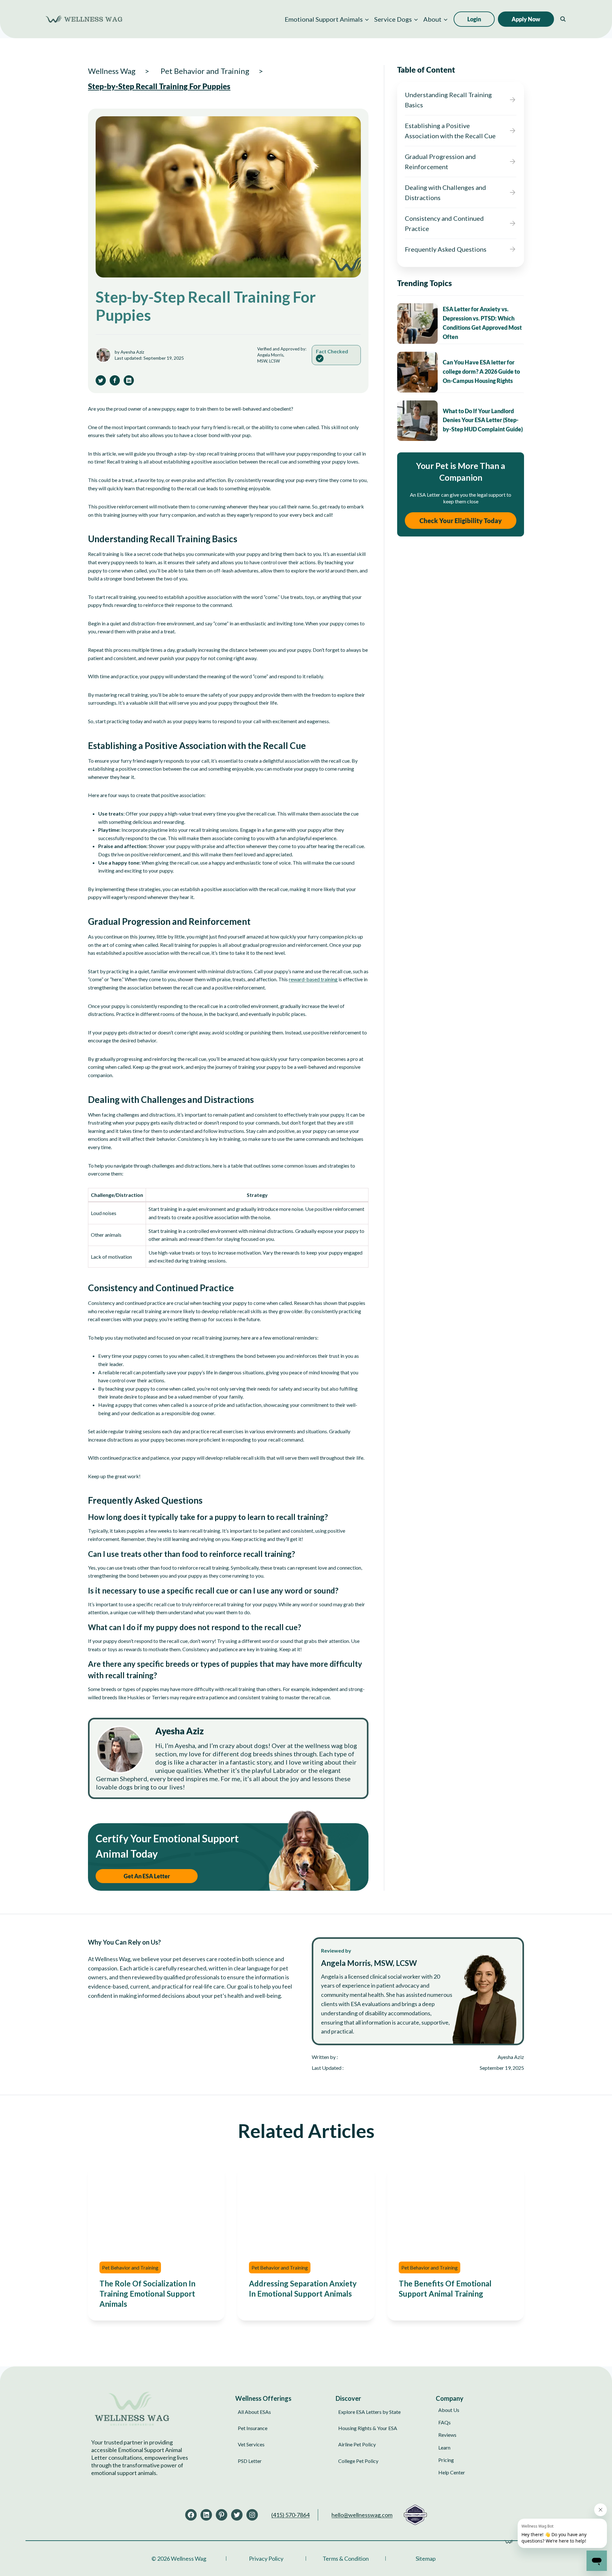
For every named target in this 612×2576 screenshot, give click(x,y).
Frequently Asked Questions (446, 249)
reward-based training (313, 979)
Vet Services (251, 2444)
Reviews (447, 2435)
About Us (449, 2410)
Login (474, 19)
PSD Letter (250, 2461)
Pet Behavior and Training (130, 2267)
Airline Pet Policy (357, 2444)
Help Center (452, 2472)
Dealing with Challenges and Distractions (445, 192)
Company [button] (450, 2398)
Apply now (526, 19)
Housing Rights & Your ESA (368, 2428)
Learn (444, 2447)
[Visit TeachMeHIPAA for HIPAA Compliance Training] (415, 2515)
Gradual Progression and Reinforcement (440, 162)
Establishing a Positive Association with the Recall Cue (450, 131)
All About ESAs (254, 2412)
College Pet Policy (358, 2461)
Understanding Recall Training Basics (448, 100)
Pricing (446, 2460)
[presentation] (417, 324)
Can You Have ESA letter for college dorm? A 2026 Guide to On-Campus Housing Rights (481, 371)
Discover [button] (348, 2398)
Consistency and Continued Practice (444, 223)
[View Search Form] (563, 19)
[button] (327, 19)
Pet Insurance (253, 2428)
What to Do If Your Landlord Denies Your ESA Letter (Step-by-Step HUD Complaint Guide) (483, 420)
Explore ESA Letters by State (369, 2412)
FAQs (444, 2422)
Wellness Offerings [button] (263, 2398)
